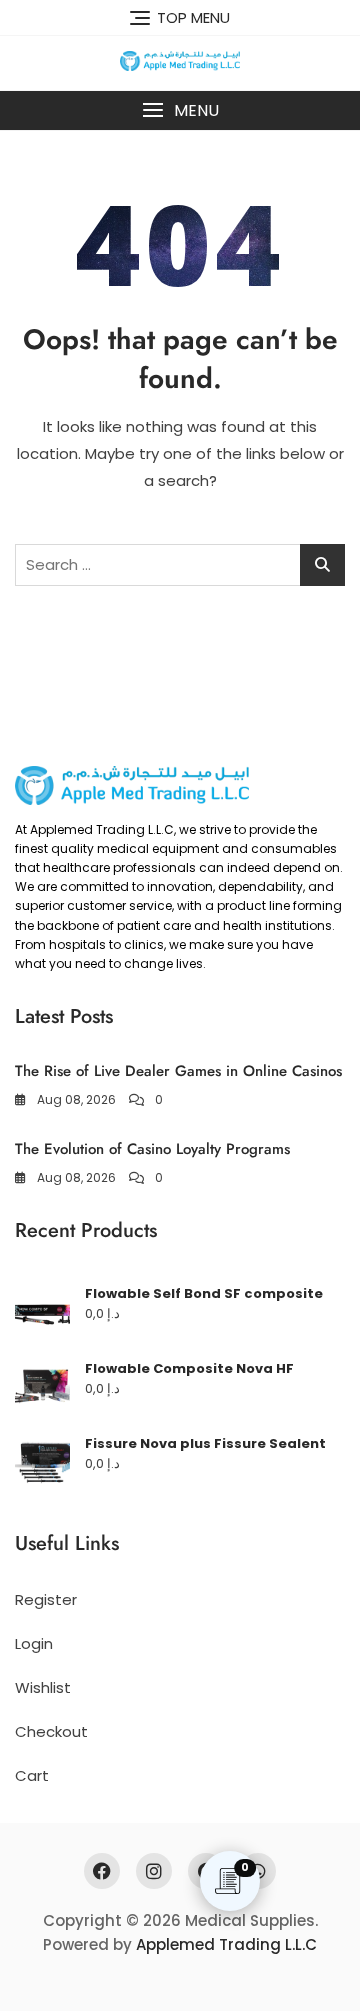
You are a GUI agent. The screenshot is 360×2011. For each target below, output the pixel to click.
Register (46, 1599)
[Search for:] (180, 565)
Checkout (51, 1731)
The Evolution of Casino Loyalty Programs (152, 1149)
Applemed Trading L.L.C (226, 1944)
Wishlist (43, 1687)
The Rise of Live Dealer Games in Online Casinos (178, 1071)
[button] (180, 110)
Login (34, 1643)
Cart (32, 1775)
